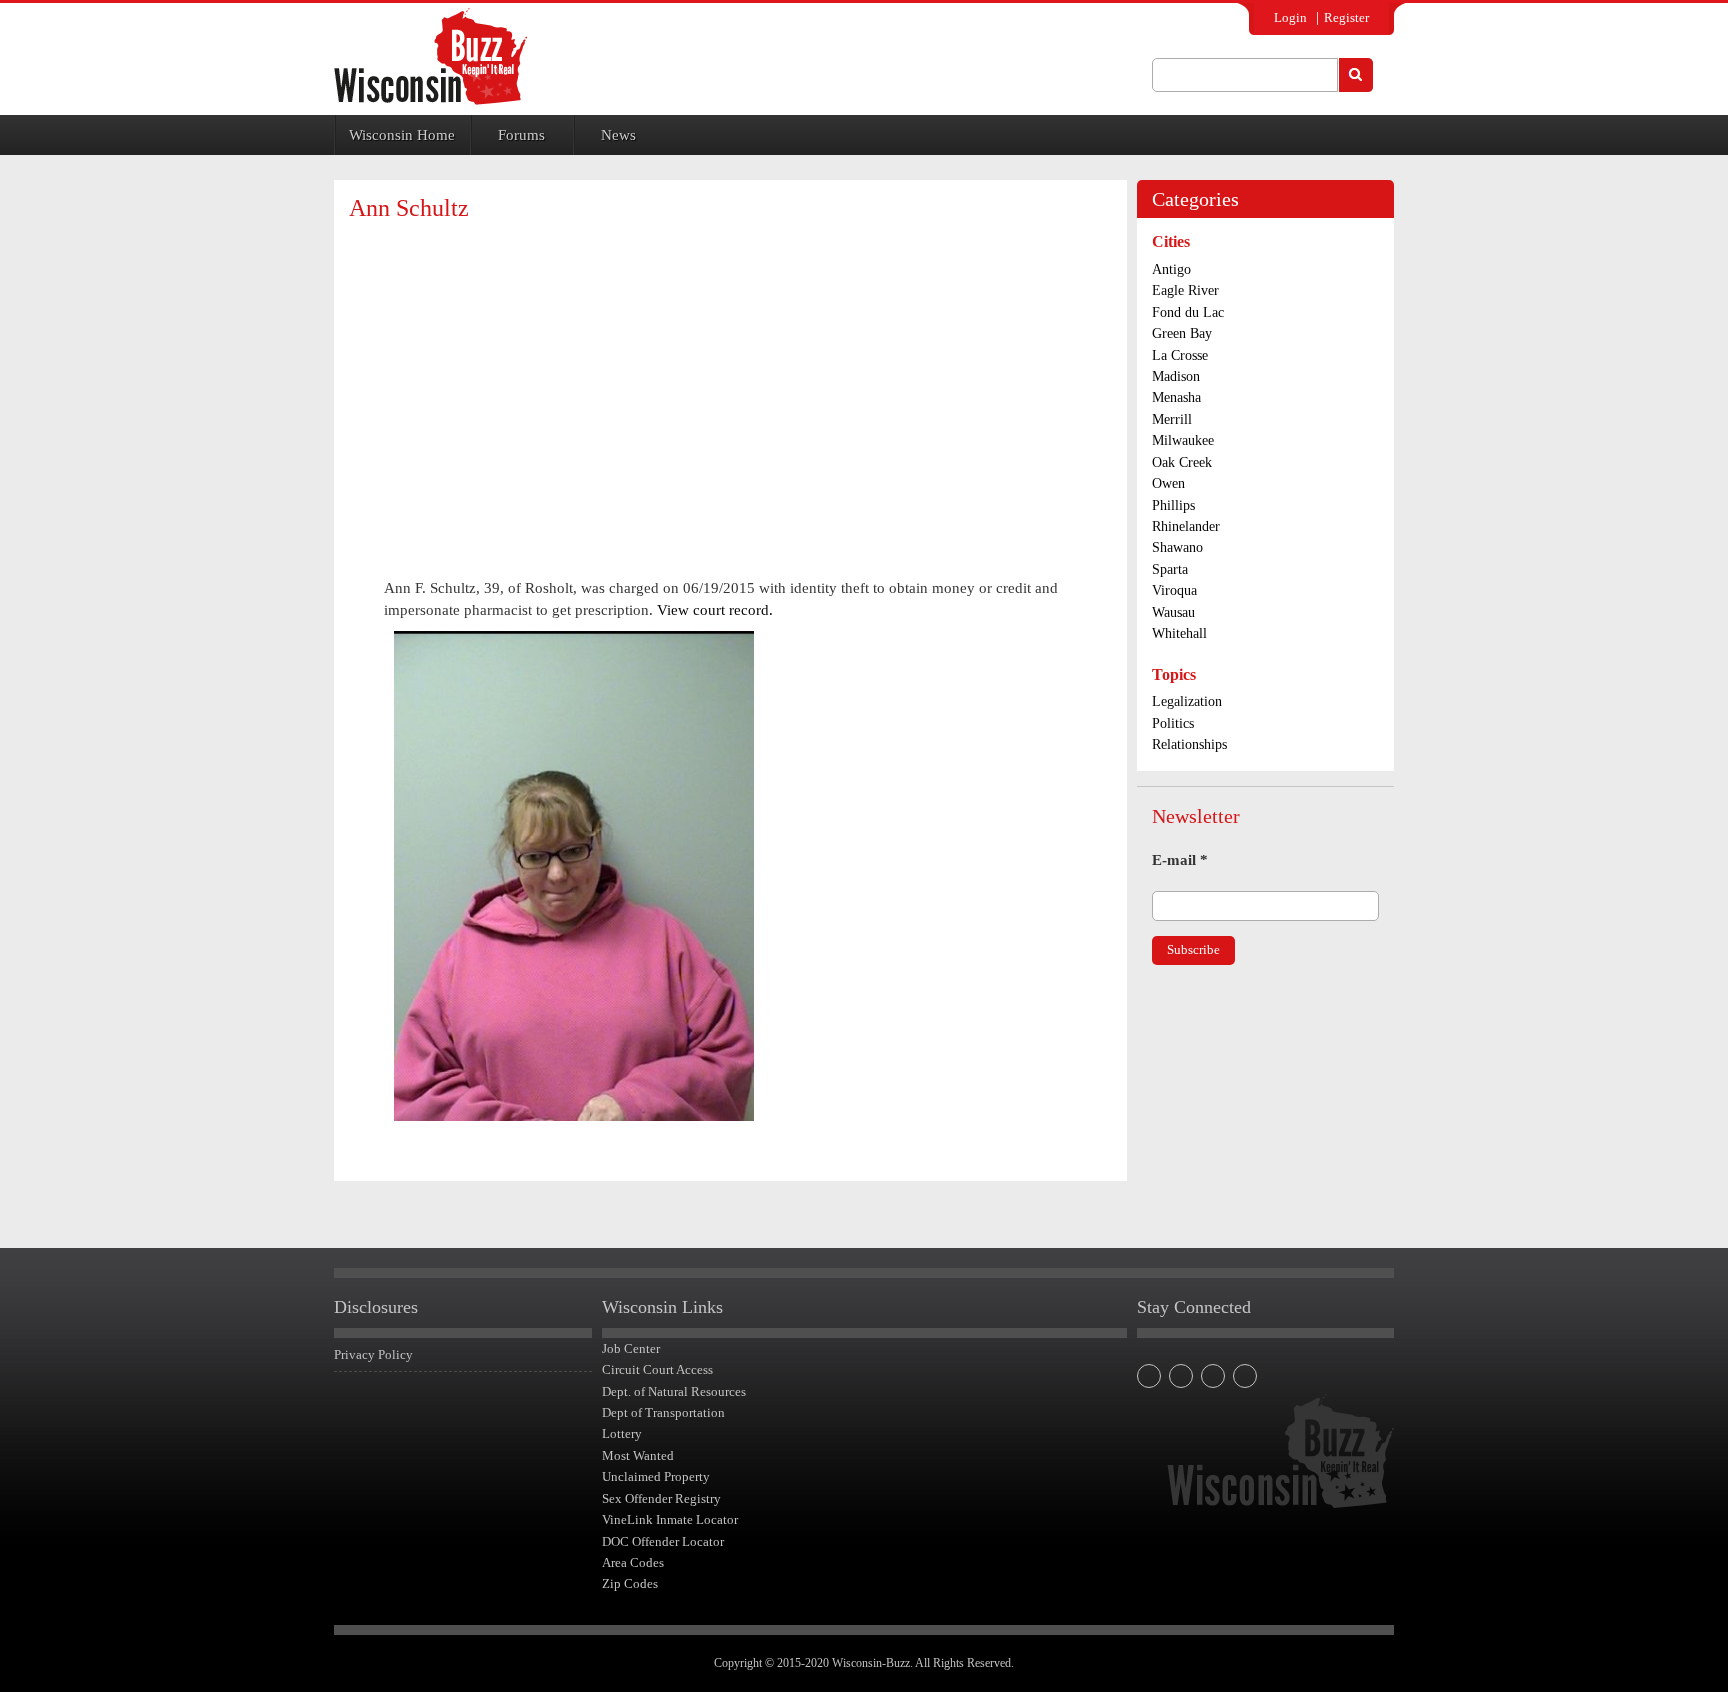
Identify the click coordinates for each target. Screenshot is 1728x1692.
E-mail (1180, 860)
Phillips (1173, 505)
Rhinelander (1186, 526)
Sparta (1170, 569)
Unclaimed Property (656, 1476)
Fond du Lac (1188, 312)
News (618, 135)
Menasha (1176, 397)
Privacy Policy (373, 1354)
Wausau (1173, 612)
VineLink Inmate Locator (670, 1519)
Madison (1176, 376)
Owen (1168, 483)
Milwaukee (1183, 440)
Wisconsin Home (402, 135)
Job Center (631, 1348)
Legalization (1187, 701)
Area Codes (633, 1562)
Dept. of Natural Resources (674, 1391)
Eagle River (1185, 290)
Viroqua (1174, 590)
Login (1290, 17)
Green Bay (1182, 333)
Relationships (1189, 744)
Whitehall (1179, 633)
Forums (521, 135)
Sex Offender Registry (661, 1498)
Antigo (1171, 269)
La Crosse (1180, 355)
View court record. (715, 610)
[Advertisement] (730, 382)
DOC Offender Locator (663, 1541)
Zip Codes (630, 1583)
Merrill (1172, 419)
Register (1346, 17)
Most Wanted (638, 1455)
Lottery (622, 1433)
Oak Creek (1182, 462)
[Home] (430, 56)
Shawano (1177, 547)
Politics (1173, 723)
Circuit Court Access (657, 1369)
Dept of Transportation (663, 1412)
